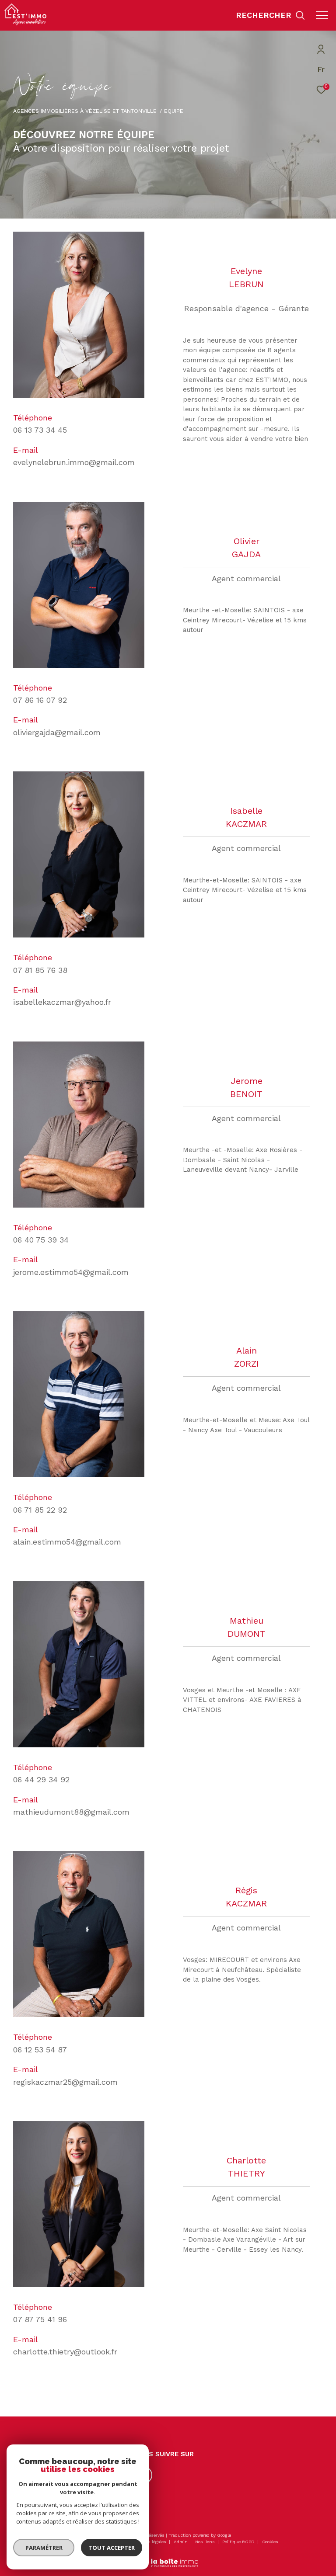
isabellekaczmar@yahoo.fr (62, 1002)
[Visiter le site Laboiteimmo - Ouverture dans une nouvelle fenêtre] (168, 2557)
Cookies (270, 2542)
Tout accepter (112, 2548)
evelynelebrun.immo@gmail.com (74, 462)
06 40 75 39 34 (41, 1240)
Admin (181, 2542)
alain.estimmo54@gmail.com (67, 1542)
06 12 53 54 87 (40, 2050)
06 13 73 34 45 (40, 430)
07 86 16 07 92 (40, 700)
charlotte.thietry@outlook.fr (65, 2352)
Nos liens (206, 2542)
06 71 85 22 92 (40, 1510)
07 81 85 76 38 (40, 970)
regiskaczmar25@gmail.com (65, 2082)
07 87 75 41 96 (40, 2319)
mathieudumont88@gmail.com (71, 1812)
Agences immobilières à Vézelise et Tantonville (85, 111)
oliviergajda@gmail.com (57, 732)
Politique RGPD (238, 2542)
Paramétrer (44, 2548)
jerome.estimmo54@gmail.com (71, 1272)
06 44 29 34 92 (41, 1779)
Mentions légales (149, 2542)
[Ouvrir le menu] (322, 15)
